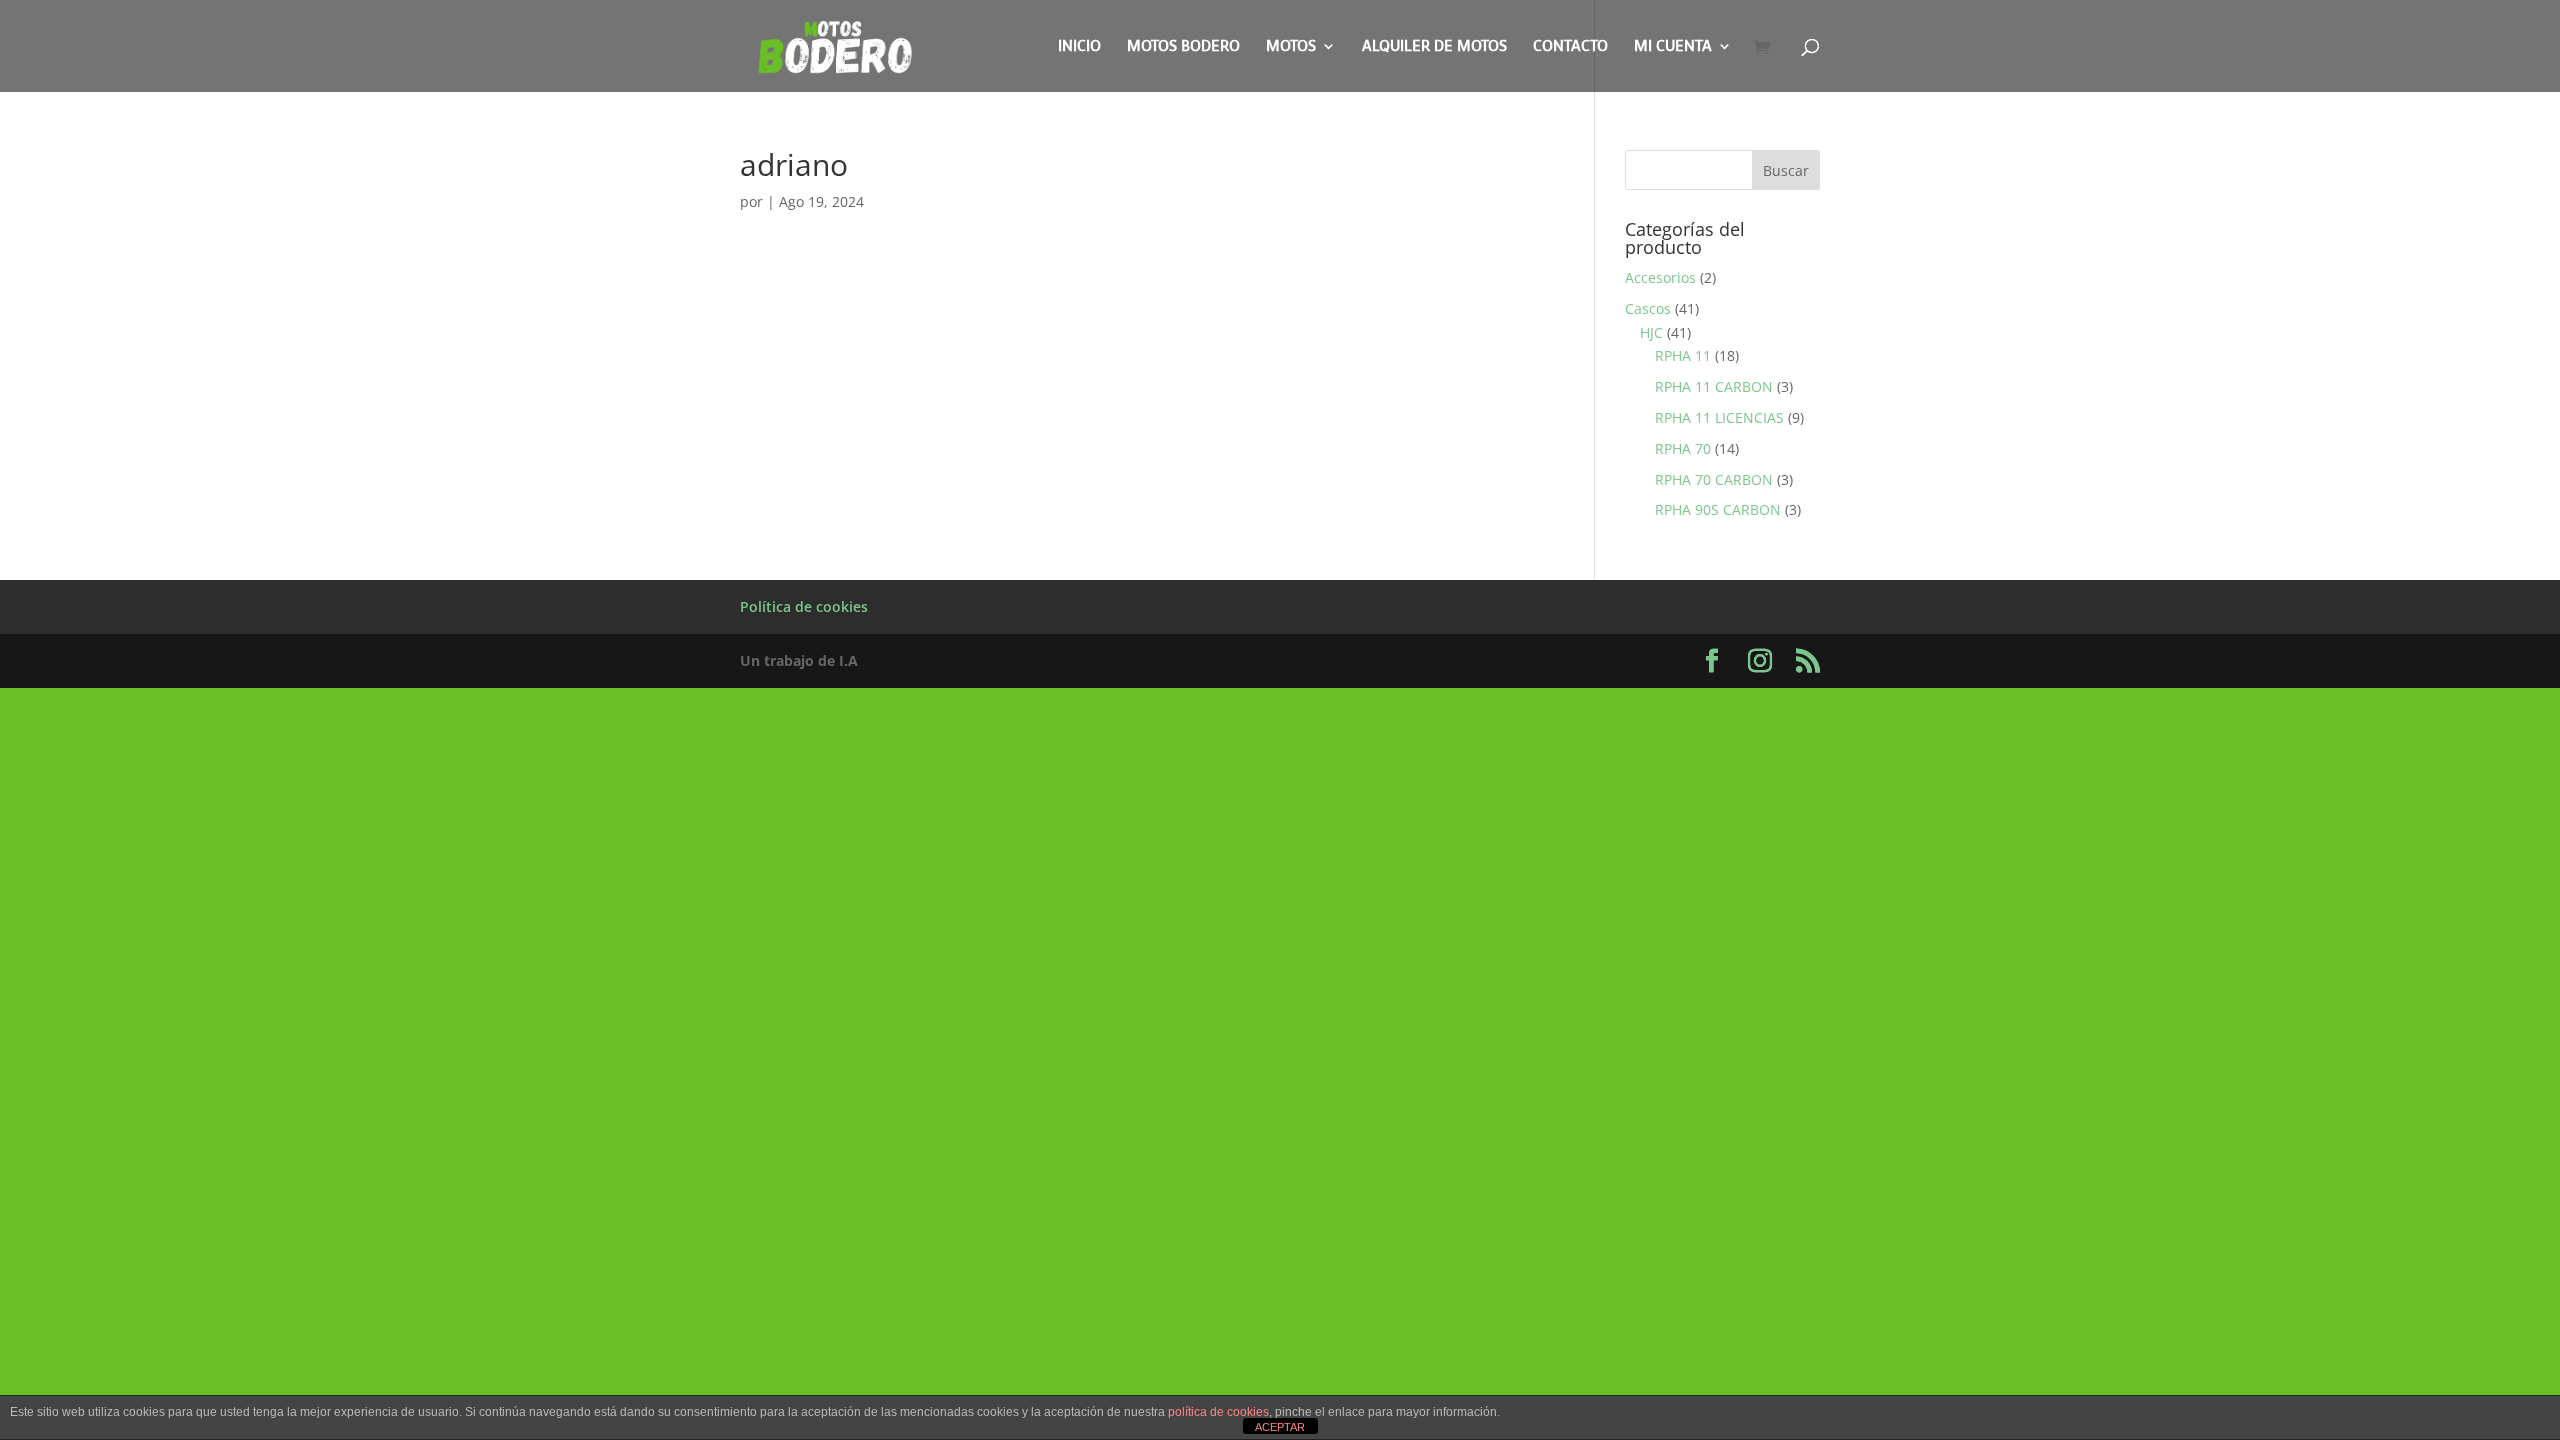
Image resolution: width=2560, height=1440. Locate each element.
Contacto (1570, 47)
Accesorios (1660, 277)
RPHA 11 (1683, 355)
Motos (1291, 47)
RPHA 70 (1683, 448)
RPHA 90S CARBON (1718, 509)
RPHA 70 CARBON (1714, 479)
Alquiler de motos (1434, 47)
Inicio (1079, 47)
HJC (1651, 332)
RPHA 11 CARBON (1714, 386)
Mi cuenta (1673, 47)
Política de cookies (804, 606)
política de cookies (1218, 1412)
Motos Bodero (1183, 47)
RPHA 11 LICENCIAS (1719, 417)
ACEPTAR (1280, 1427)
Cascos (1648, 308)
